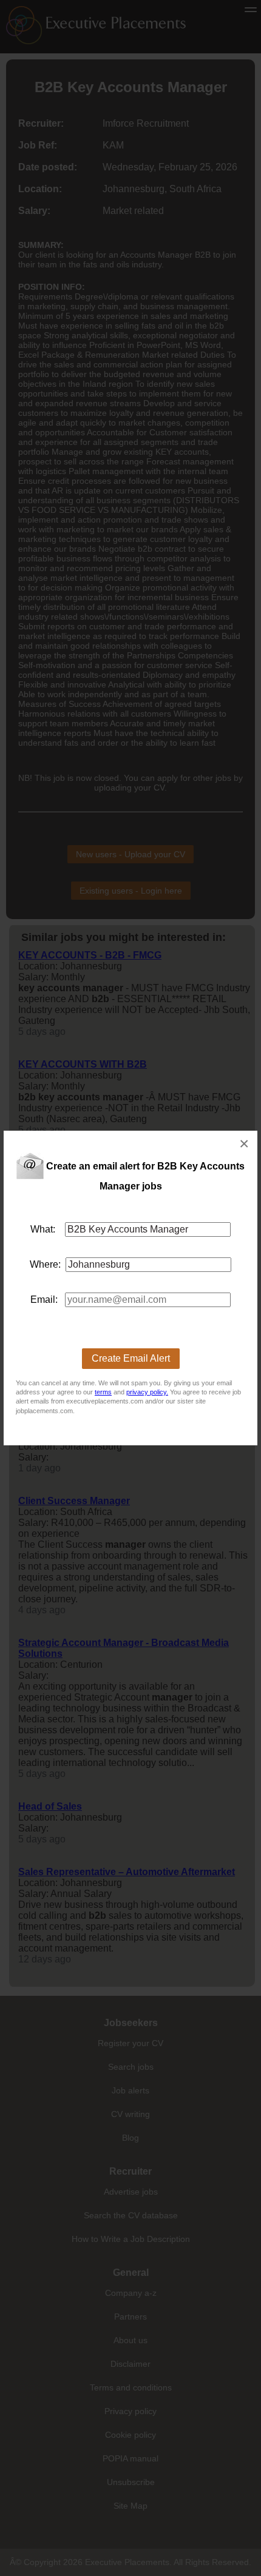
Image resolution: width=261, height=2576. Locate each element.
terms (103, 1392)
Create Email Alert (131, 1358)
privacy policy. (147, 1392)
